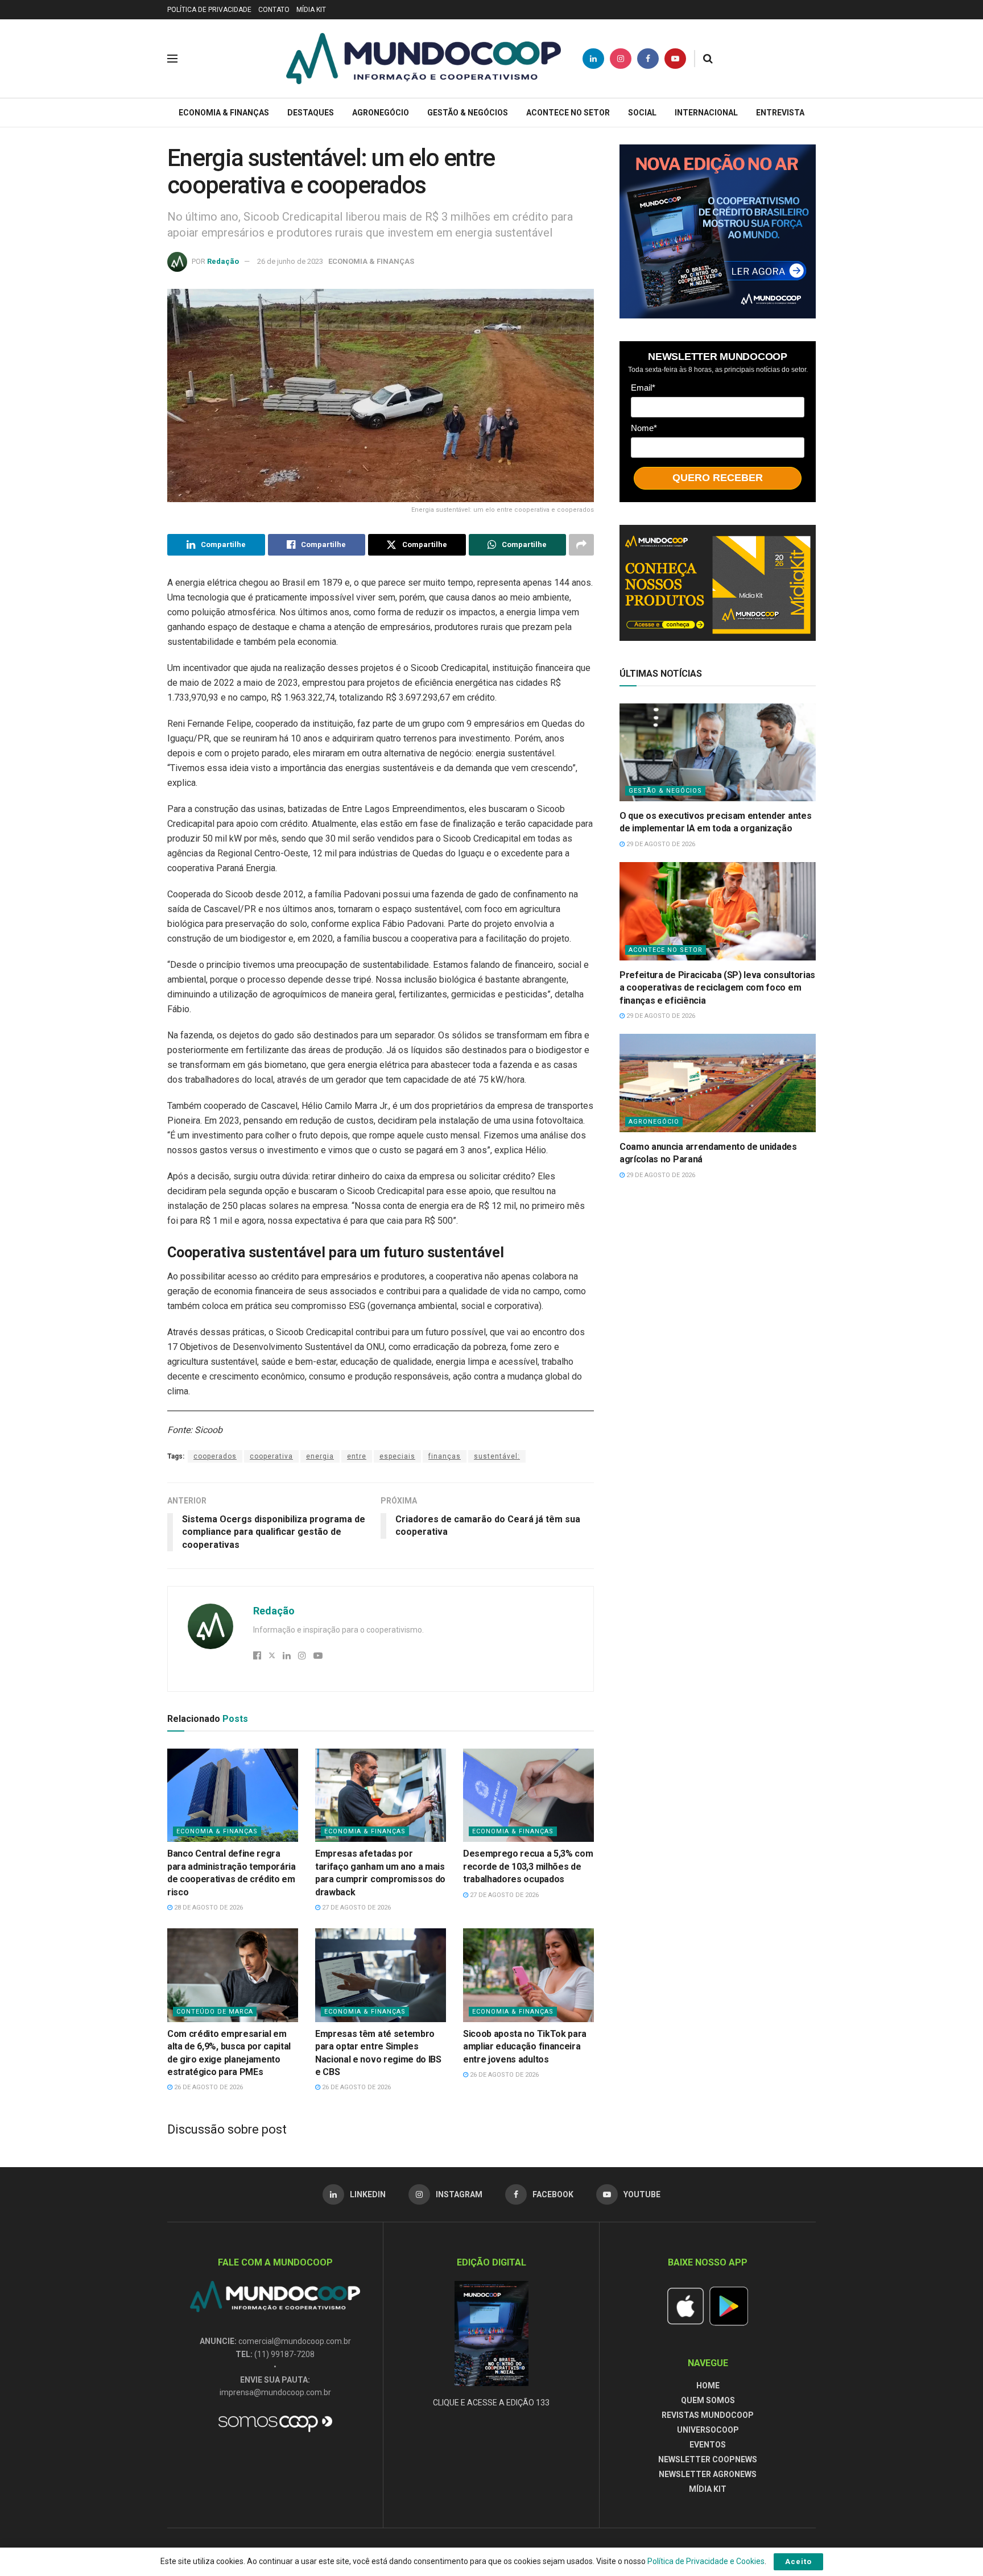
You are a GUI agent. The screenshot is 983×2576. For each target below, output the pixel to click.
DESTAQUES (311, 113)
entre (357, 1456)
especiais (397, 1456)
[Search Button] (708, 59)
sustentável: (497, 1456)
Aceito (798, 2561)
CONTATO (274, 10)
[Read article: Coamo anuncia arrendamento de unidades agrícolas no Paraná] (718, 1083)
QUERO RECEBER (718, 478)
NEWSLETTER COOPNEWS (708, 2459)
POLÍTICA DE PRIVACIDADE (209, 10)
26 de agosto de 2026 (208, 2087)
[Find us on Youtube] (675, 59)
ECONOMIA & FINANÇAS (224, 113)
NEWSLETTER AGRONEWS (708, 2474)
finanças (445, 1456)
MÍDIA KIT (311, 10)
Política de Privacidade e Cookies (706, 2561)
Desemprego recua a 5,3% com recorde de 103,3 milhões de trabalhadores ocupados (528, 1866)
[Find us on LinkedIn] (593, 59)
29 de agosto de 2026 (660, 844)
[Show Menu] (172, 59)
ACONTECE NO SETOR (568, 113)
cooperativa (271, 1456)
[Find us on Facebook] (648, 59)
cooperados (215, 1456)
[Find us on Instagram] (621, 59)
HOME (708, 2386)
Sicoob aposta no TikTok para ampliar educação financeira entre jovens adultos (525, 2047)
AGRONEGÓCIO (381, 113)
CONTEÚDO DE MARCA (215, 2012)
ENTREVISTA (780, 113)
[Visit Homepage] (424, 59)
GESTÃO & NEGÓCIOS (468, 113)
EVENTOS (708, 2445)
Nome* (644, 428)
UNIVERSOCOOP (708, 2430)
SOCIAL (642, 113)
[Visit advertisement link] (718, 231)
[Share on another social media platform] (581, 545)
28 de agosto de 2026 (208, 1908)
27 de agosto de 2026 (356, 1908)
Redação (223, 261)
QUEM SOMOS (708, 2400)
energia (320, 1456)
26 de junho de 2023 (290, 261)
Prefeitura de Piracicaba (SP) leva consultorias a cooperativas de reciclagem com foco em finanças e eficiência (717, 988)
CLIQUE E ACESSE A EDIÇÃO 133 (491, 2403)
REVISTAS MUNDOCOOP (708, 2415)
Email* (643, 388)
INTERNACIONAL (706, 113)
